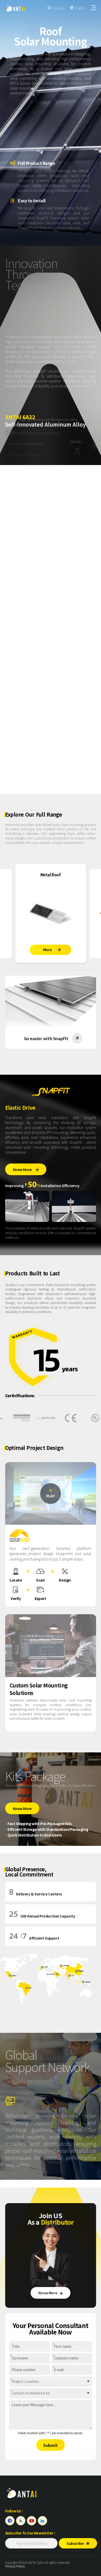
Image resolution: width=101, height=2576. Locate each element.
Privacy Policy (15, 2566)
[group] (51, 913)
